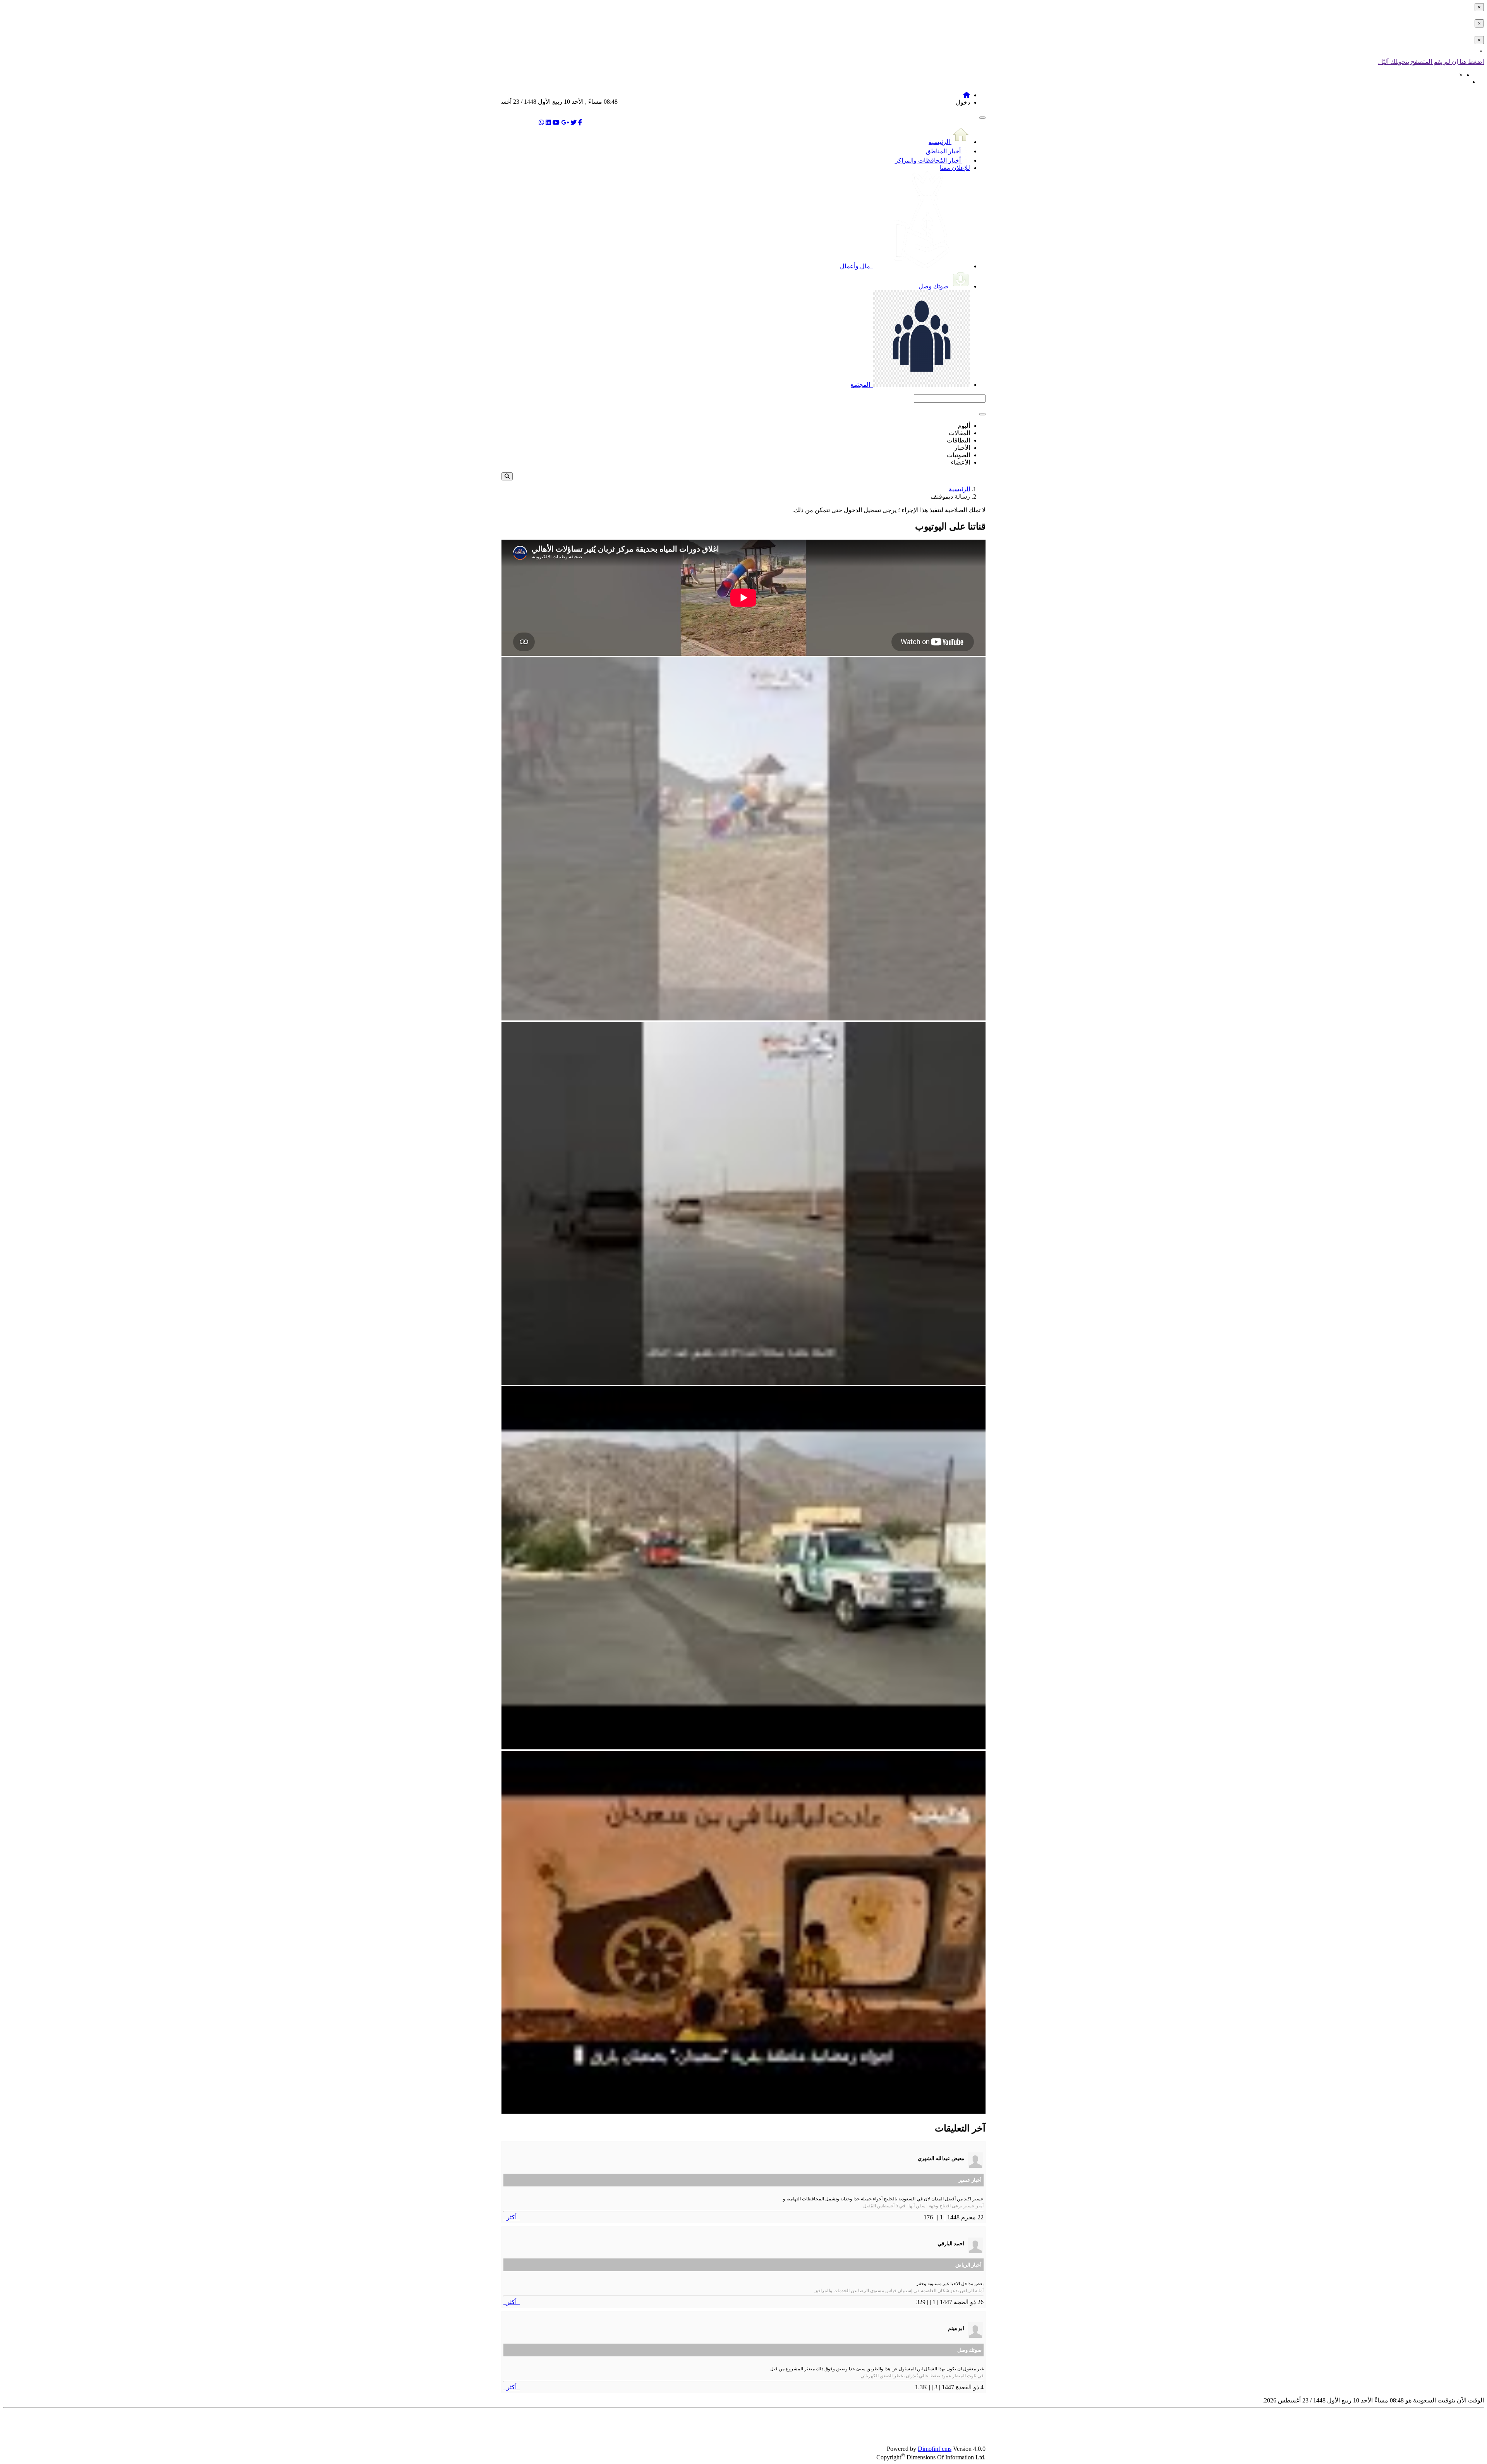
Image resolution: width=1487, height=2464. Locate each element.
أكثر (512, 2217)
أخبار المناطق (944, 151)
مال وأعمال (856, 266)
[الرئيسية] (967, 95)
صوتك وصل (934, 286)
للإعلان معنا (955, 168)
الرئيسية (940, 142)
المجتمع (861, 385)
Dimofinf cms (935, 2449)
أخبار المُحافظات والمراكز (929, 160)
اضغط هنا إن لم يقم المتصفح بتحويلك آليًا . (1431, 62)
